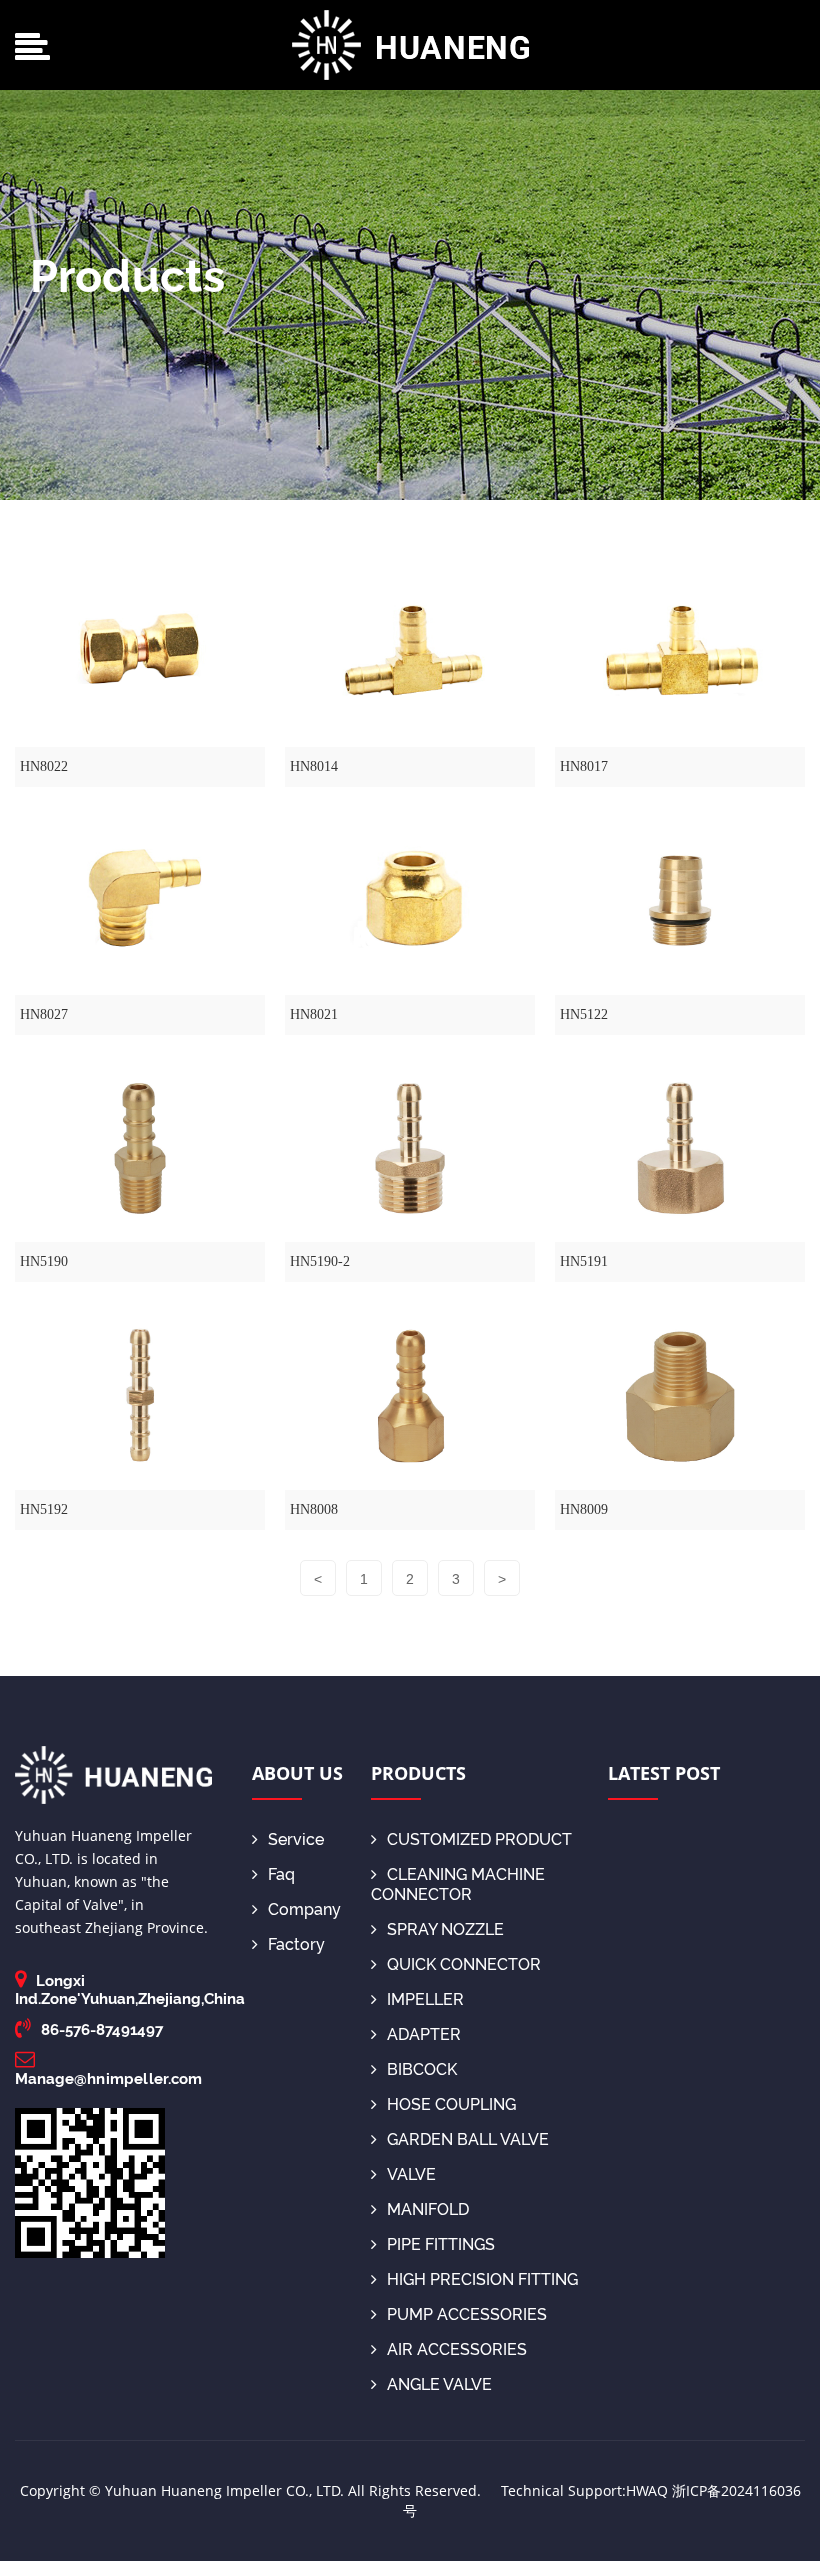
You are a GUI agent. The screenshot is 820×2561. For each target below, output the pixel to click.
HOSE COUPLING (451, 2104)
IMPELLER (425, 1999)
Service (296, 1839)
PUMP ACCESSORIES (467, 2314)
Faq (281, 1874)
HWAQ (647, 2490)
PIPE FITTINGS (441, 2244)
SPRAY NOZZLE (445, 1929)
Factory (296, 1944)
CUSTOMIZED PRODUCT (479, 1839)
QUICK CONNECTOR (464, 1964)
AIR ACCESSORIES (457, 2349)
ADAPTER (424, 2034)
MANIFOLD (428, 2209)
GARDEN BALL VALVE (468, 2139)
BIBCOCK (422, 2069)
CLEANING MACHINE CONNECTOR (458, 1884)
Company (304, 1909)
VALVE (411, 2174)
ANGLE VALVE (439, 2384)
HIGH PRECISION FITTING (482, 2279)
